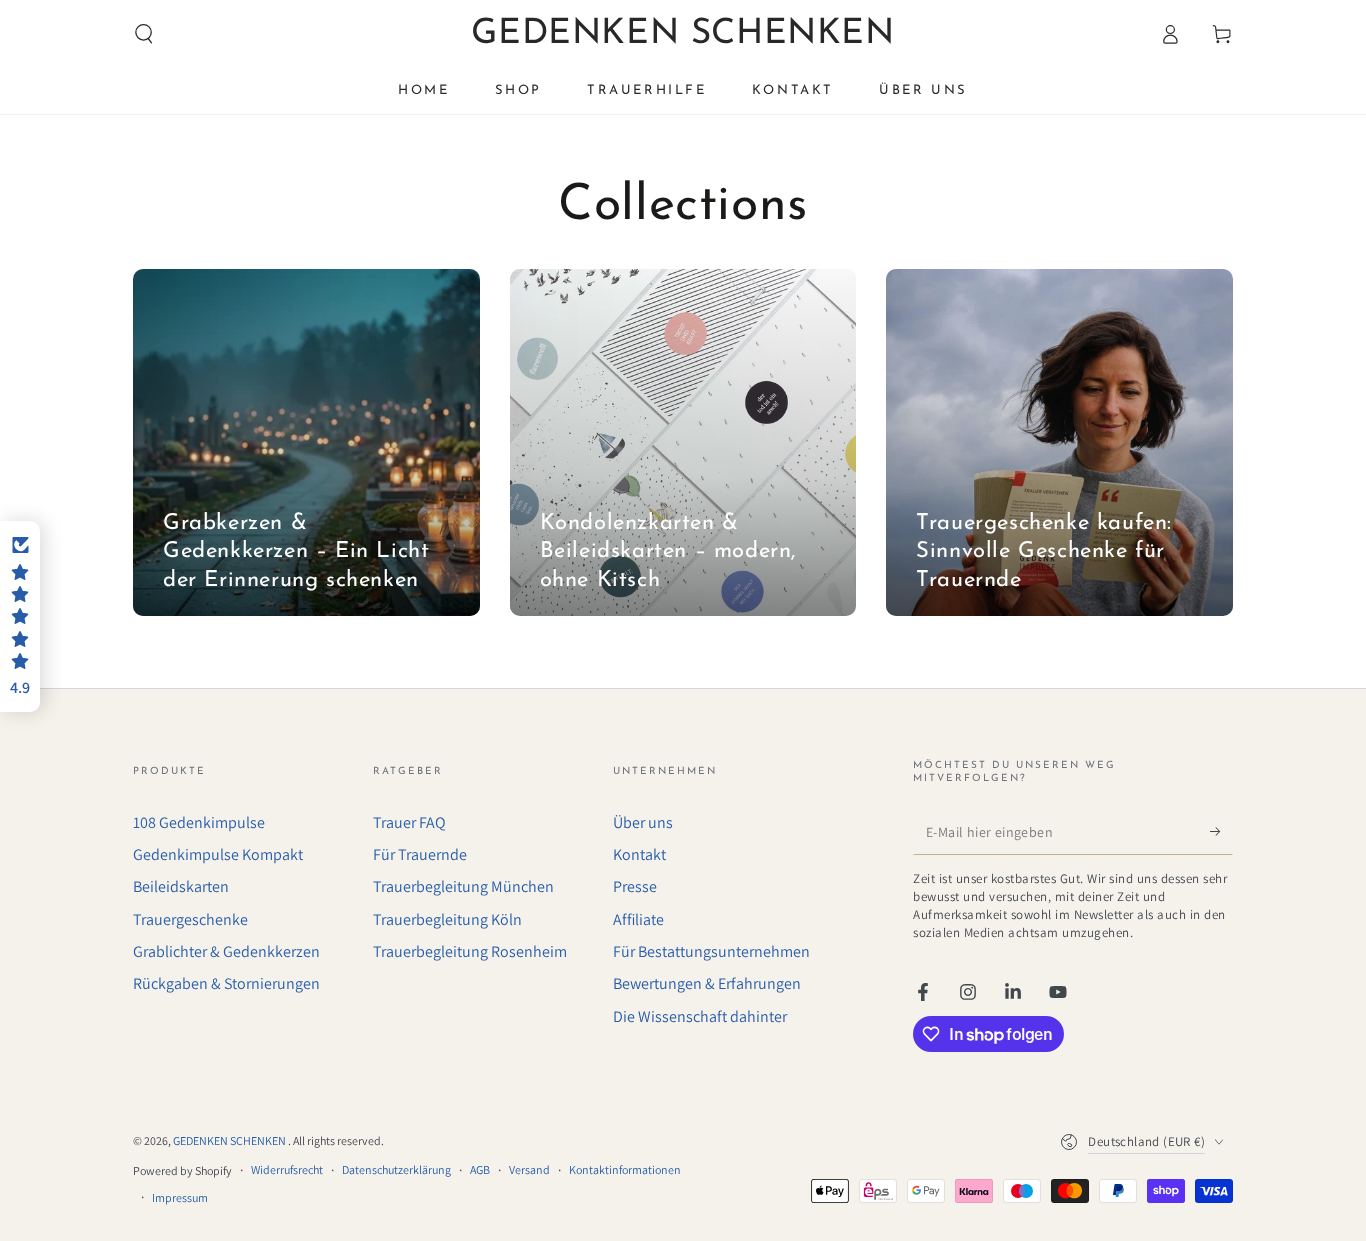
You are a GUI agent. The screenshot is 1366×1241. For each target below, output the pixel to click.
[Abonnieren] (1221, 832)
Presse (635, 886)
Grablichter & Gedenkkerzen (226, 951)
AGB (480, 1169)
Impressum (180, 1197)
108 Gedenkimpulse (199, 822)
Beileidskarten (181, 886)
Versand (529, 1169)
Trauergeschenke (190, 919)
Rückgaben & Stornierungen (226, 983)
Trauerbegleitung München (463, 886)
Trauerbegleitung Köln (447, 919)
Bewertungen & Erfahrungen (707, 983)
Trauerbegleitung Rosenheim (470, 951)
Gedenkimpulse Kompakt (218, 854)
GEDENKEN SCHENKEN (230, 1140)
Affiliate (638, 919)
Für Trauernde (420, 854)
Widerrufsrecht (287, 1169)
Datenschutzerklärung (396, 1169)
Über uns (643, 822)
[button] (144, 34)
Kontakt (639, 854)
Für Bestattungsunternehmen (711, 951)
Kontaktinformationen (625, 1169)
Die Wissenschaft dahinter (700, 1016)
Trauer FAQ (409, 822)
